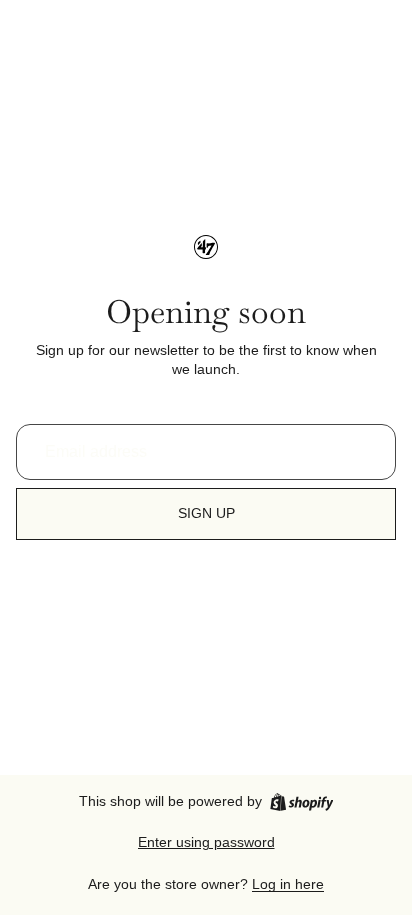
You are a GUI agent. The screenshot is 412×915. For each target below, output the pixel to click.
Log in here (288, 884)
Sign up (206, 513)
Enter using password (206, 842)
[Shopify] (301, 802)
